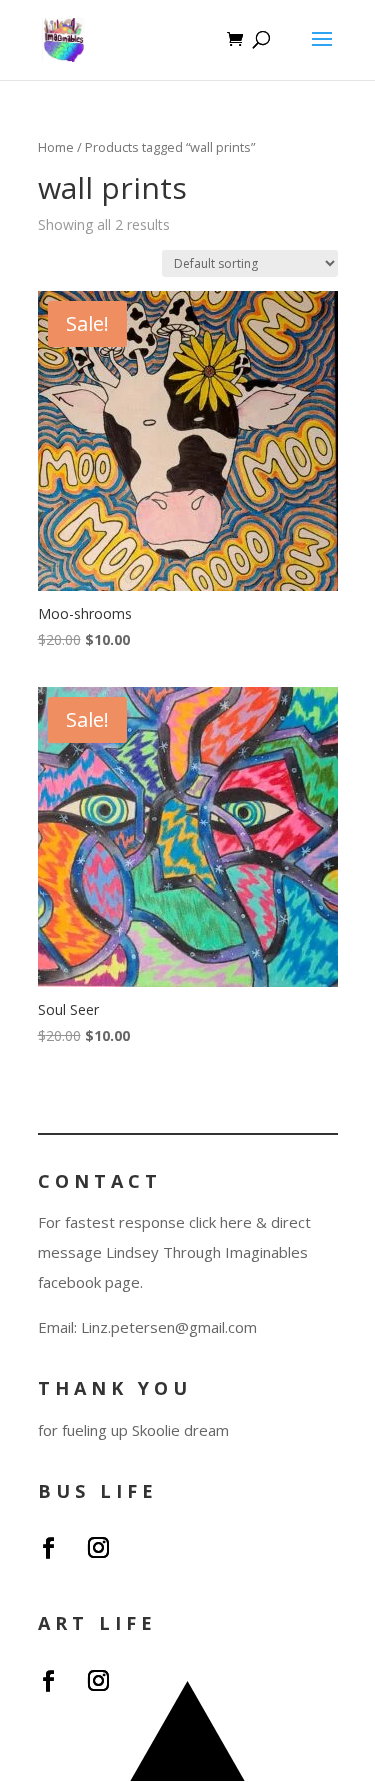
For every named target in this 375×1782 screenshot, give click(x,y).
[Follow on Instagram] (99, 1548)
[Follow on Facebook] (49, 1548)
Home (56, 147)
